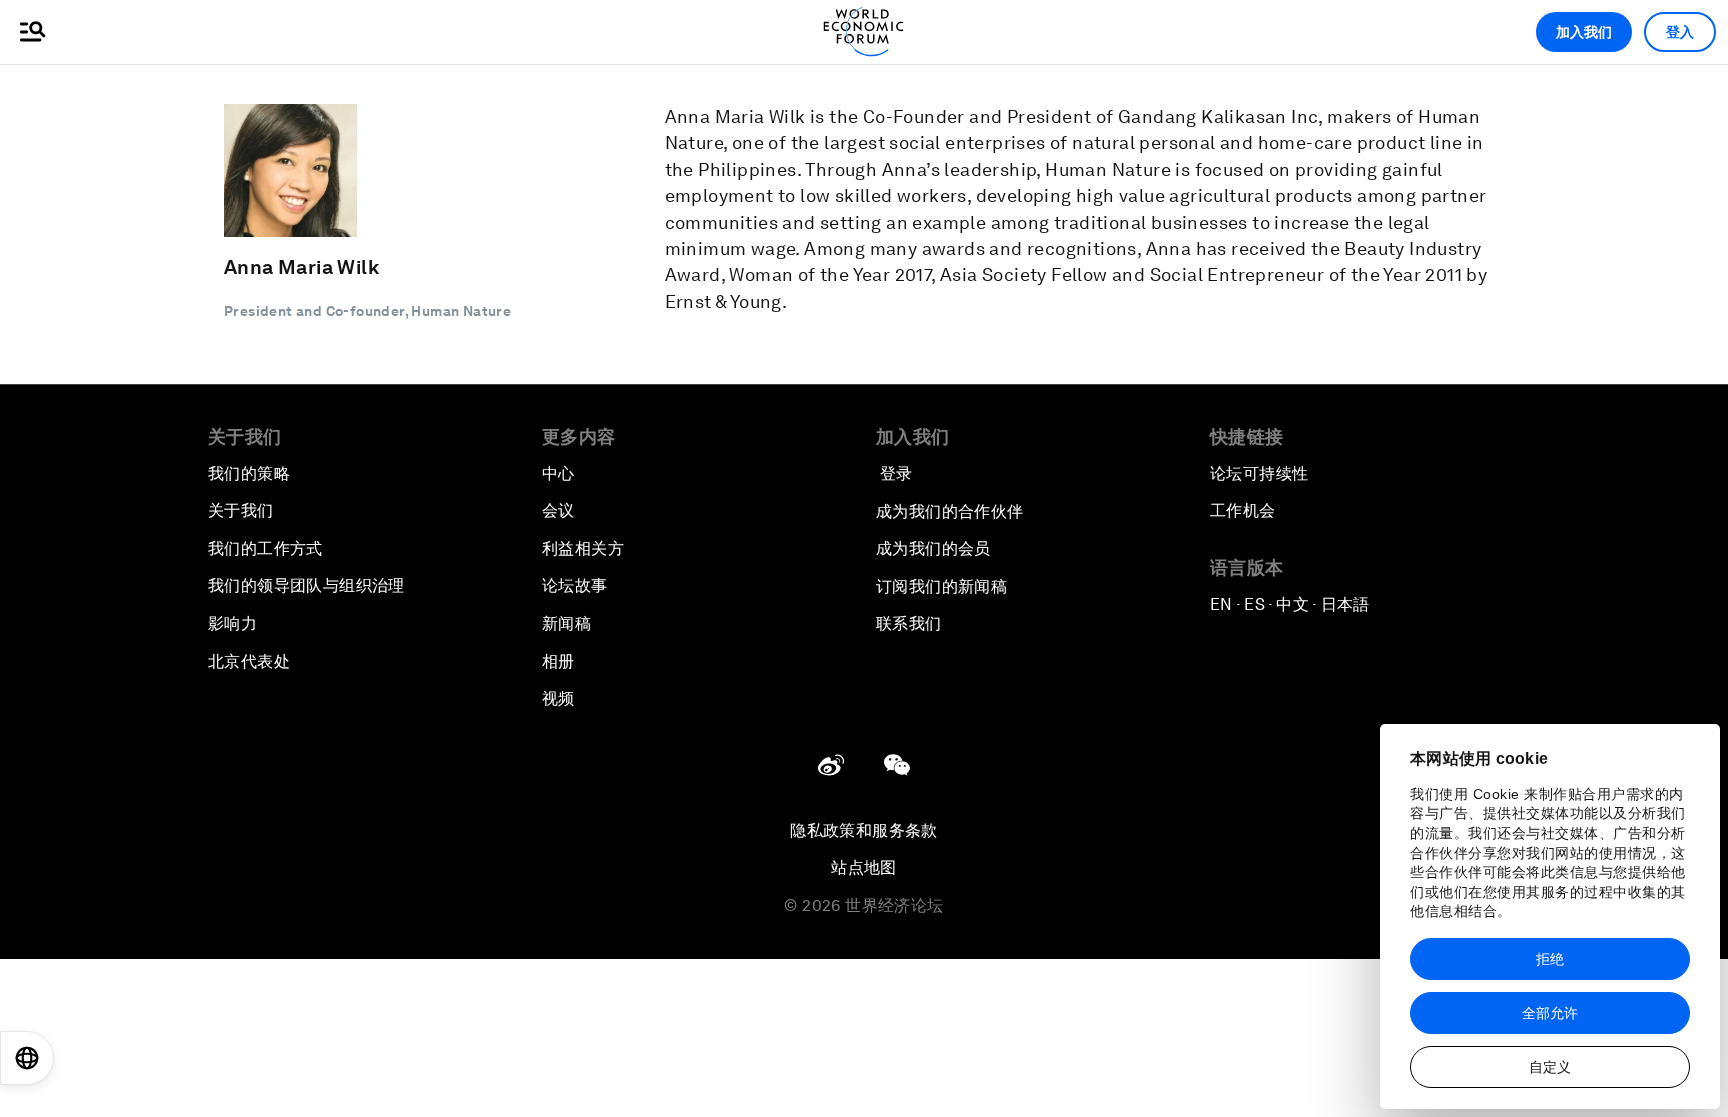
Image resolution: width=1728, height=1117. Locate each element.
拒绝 (1550, 959)
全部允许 (1550, 1013)
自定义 (1550, 1067)
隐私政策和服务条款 (864, 830)
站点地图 (864, 867)
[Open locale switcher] (27, 1058)
